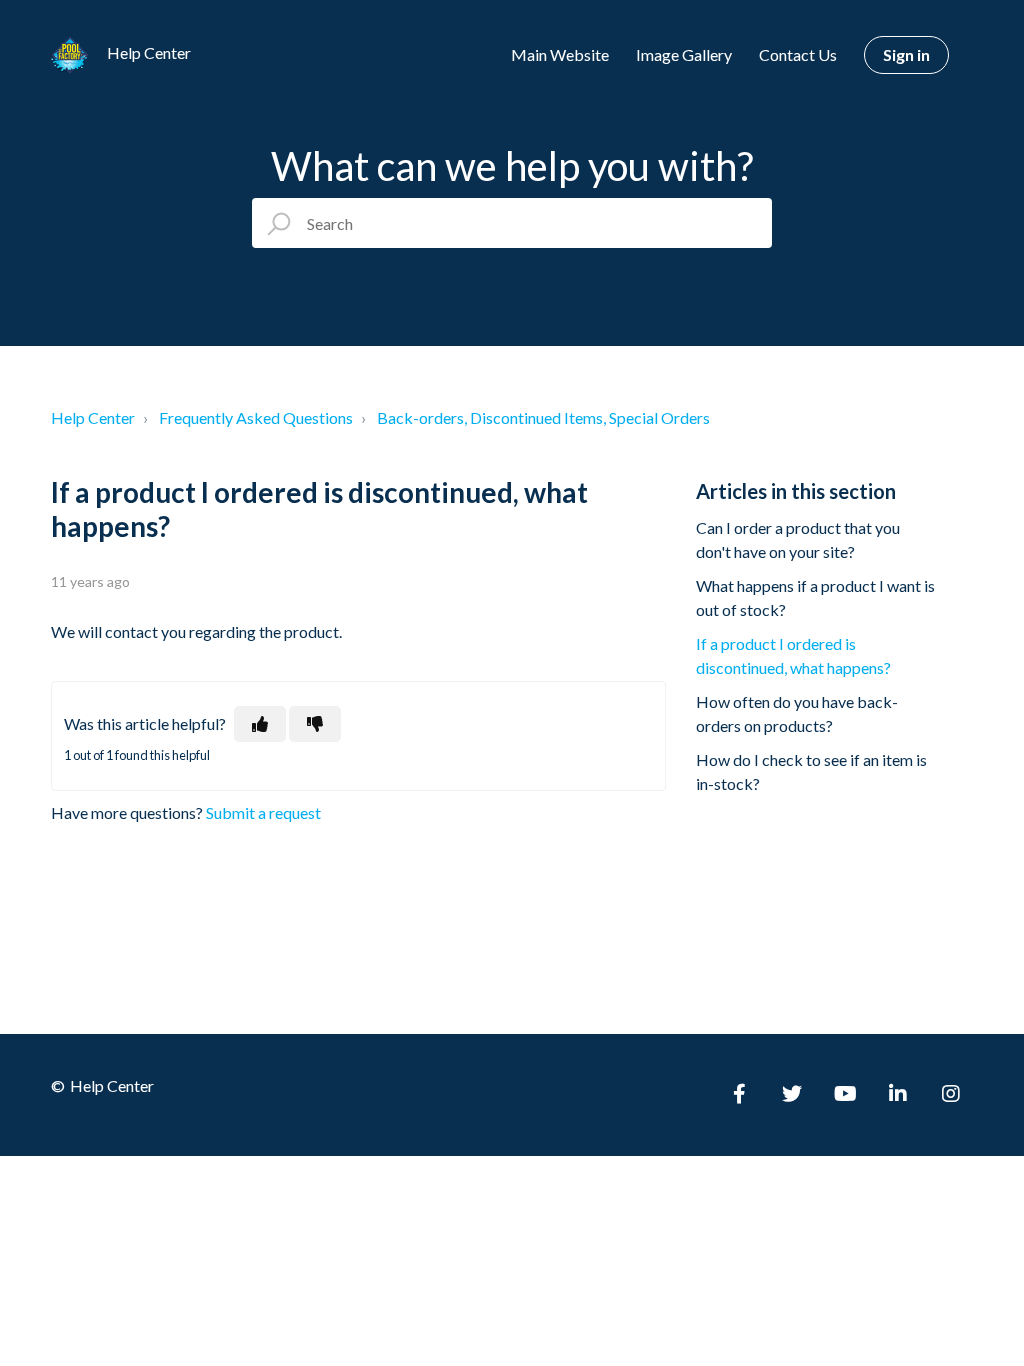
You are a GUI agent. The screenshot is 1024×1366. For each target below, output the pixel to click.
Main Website (560, 54)
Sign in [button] (906, 54)
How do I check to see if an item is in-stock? (811, 771)
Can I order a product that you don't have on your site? (798, 539)
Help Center (93, 417)
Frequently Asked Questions (256, 417)
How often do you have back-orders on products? (797, 713)
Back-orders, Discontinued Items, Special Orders (543, 417)
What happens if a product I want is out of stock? (815, 597)
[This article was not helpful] (315, 724)
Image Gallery (684, 54)
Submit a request (263, 812)
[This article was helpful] (260, 724)
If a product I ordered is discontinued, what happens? (793, 655)
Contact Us (798, 54)
